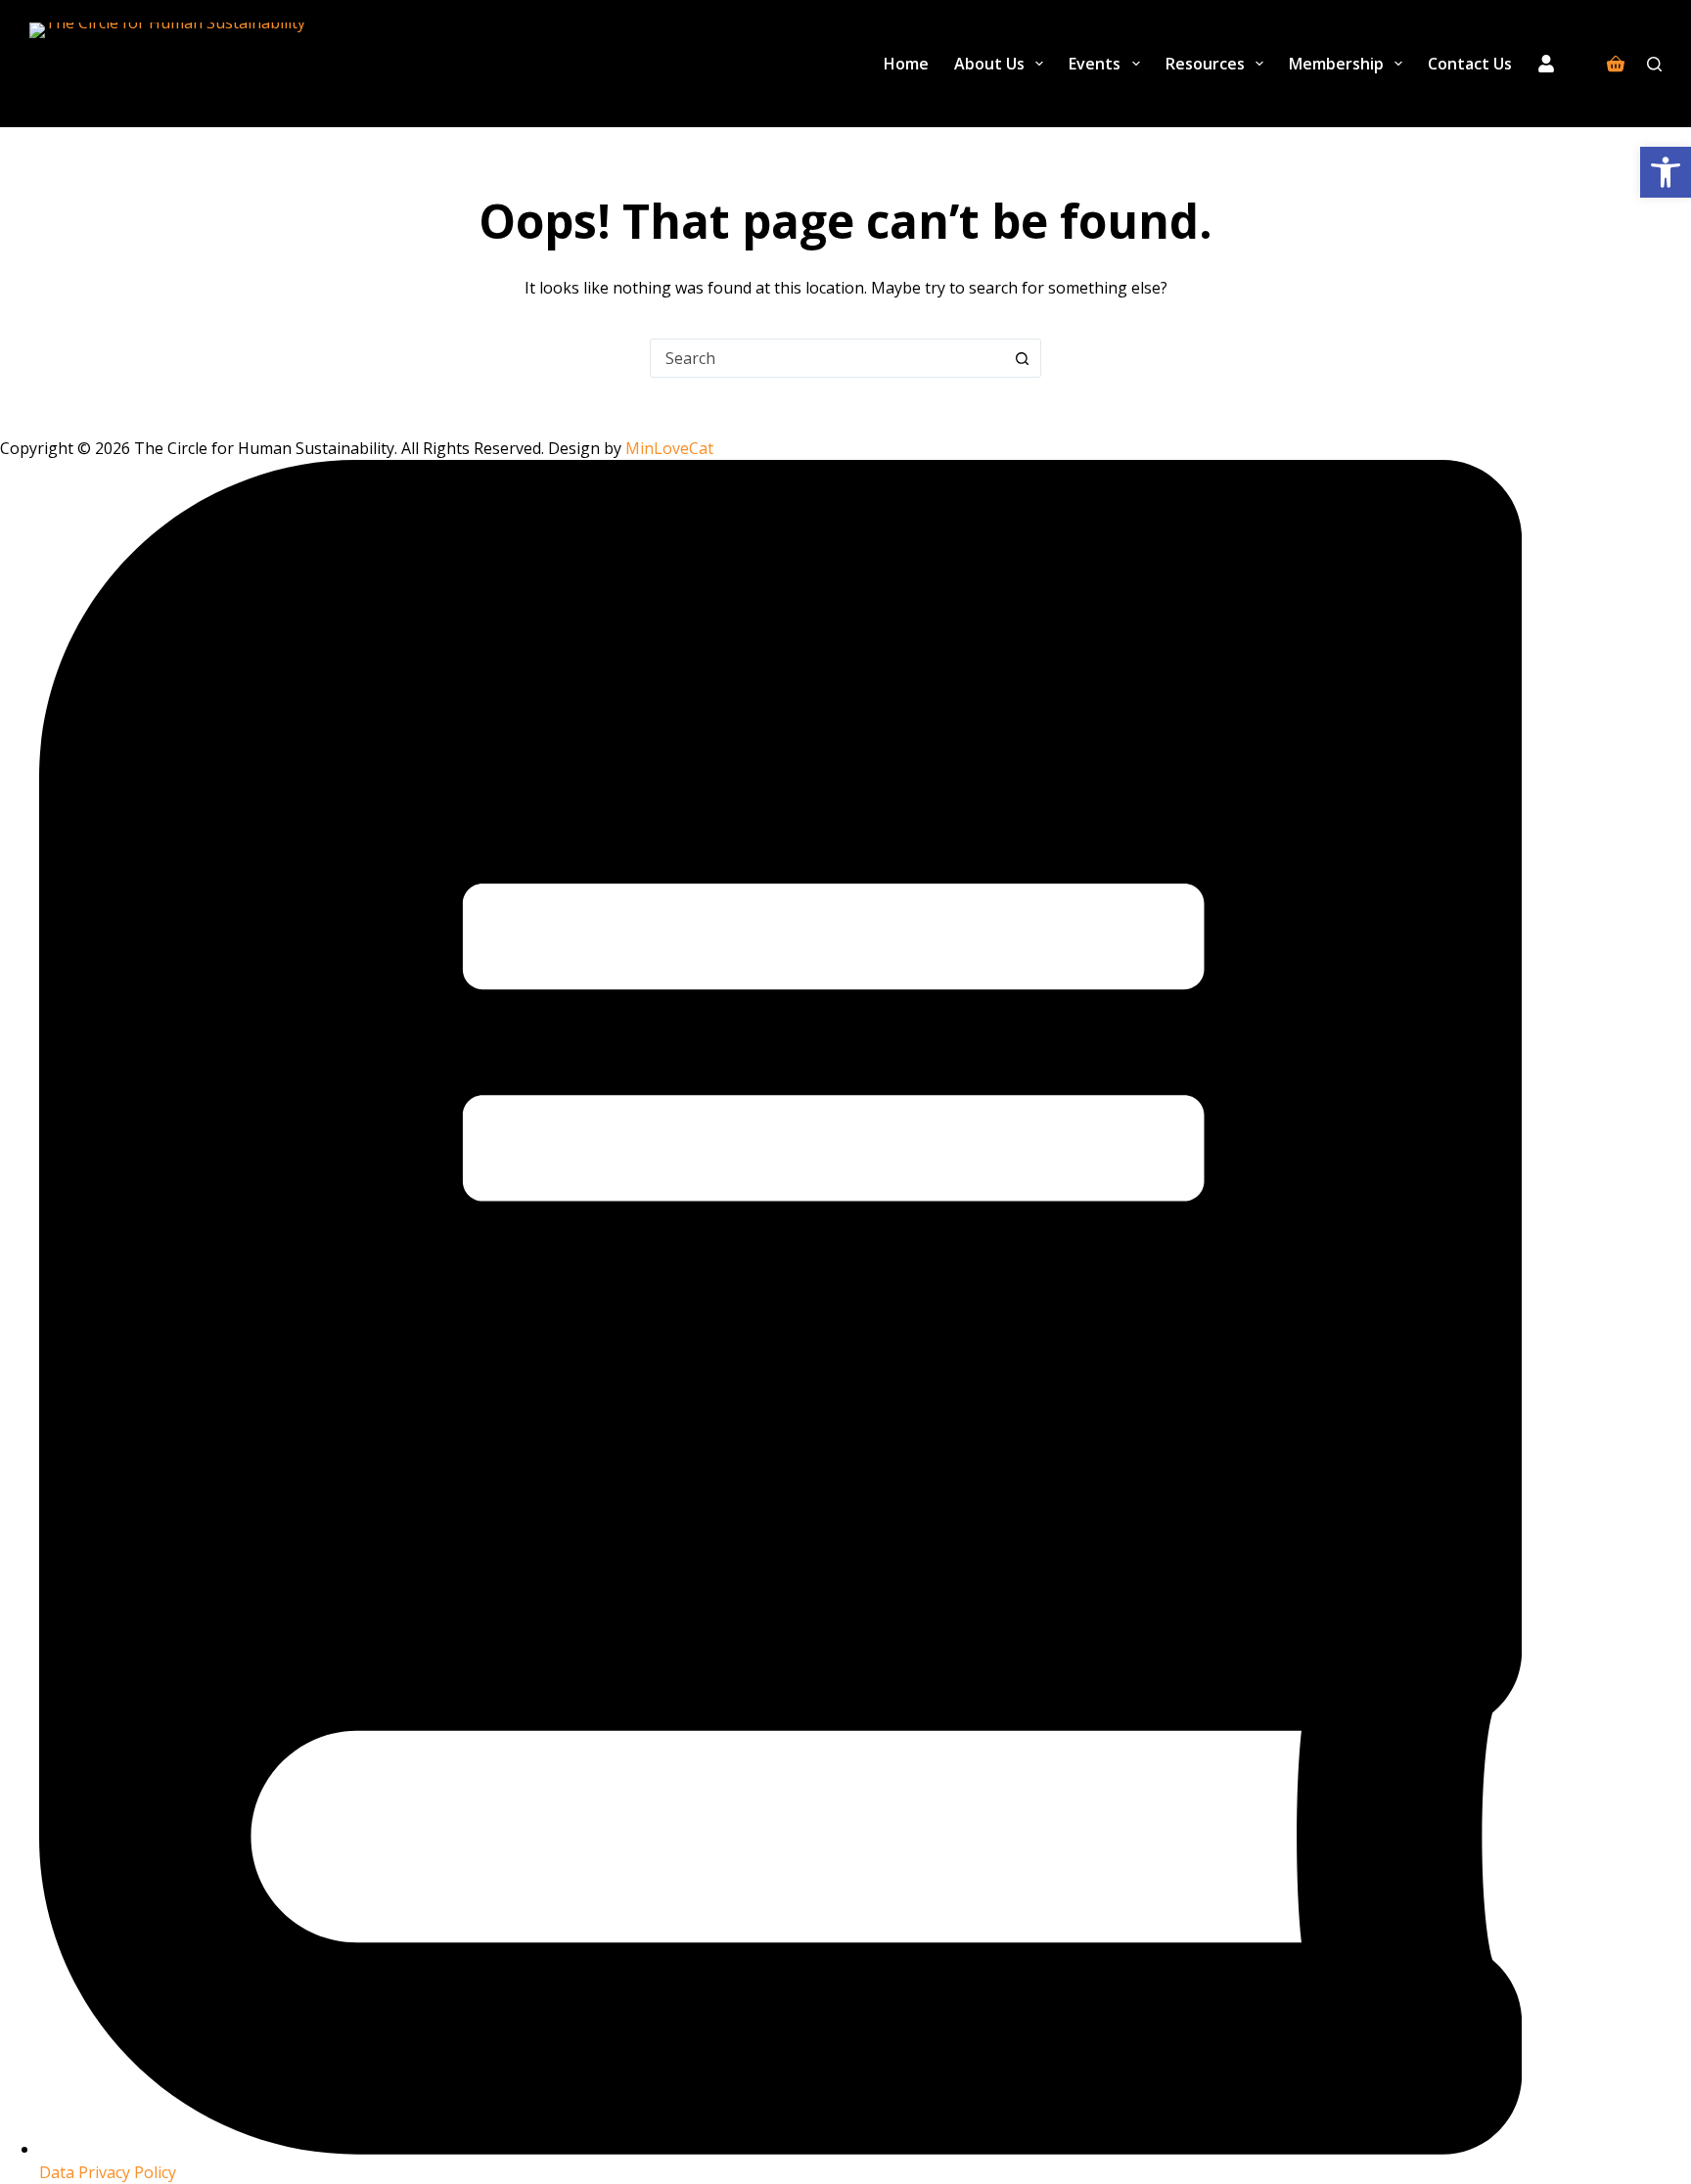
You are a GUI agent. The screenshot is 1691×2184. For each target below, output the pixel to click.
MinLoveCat (669, 448)
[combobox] (827, 358)
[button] (1666, 172)
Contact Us (1470, 64)
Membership (1336, 64)
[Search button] (1022, 358)
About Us (989, 64)
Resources (1205, 64)
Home (906, 64)
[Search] (1654, 64)
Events (1095, 64)
